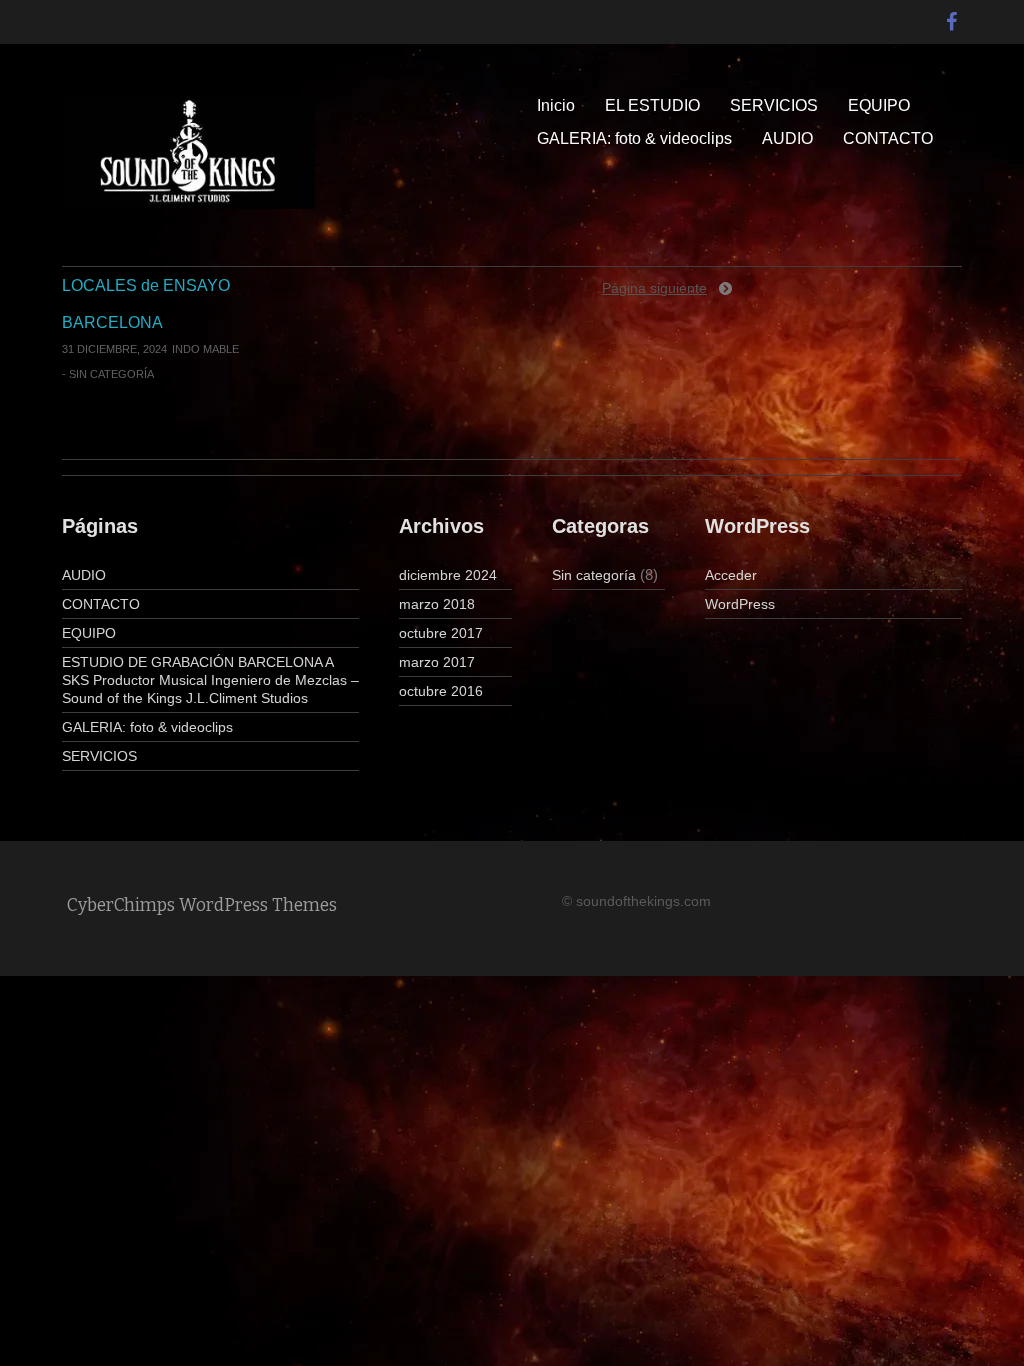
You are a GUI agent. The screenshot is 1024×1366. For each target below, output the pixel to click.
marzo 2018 (437, 604)
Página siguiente (654, 288)
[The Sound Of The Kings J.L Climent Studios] (188, 151)
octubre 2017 (441, 633)
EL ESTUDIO (652, 105)
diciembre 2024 (448, 575)
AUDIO (787, 138)
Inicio (556, 105)
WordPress (740, 604)
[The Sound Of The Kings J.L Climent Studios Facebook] (952, 17)
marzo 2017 (437, 662)
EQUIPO (879, 105)
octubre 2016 (441, 691)
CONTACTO (888, 138)
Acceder (731, 575)
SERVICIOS (774, 105)
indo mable (205, 349)
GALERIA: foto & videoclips (634, 138)
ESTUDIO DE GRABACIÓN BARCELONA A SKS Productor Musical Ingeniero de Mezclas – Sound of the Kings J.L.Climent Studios (210, 680)
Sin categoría (111, 374)
